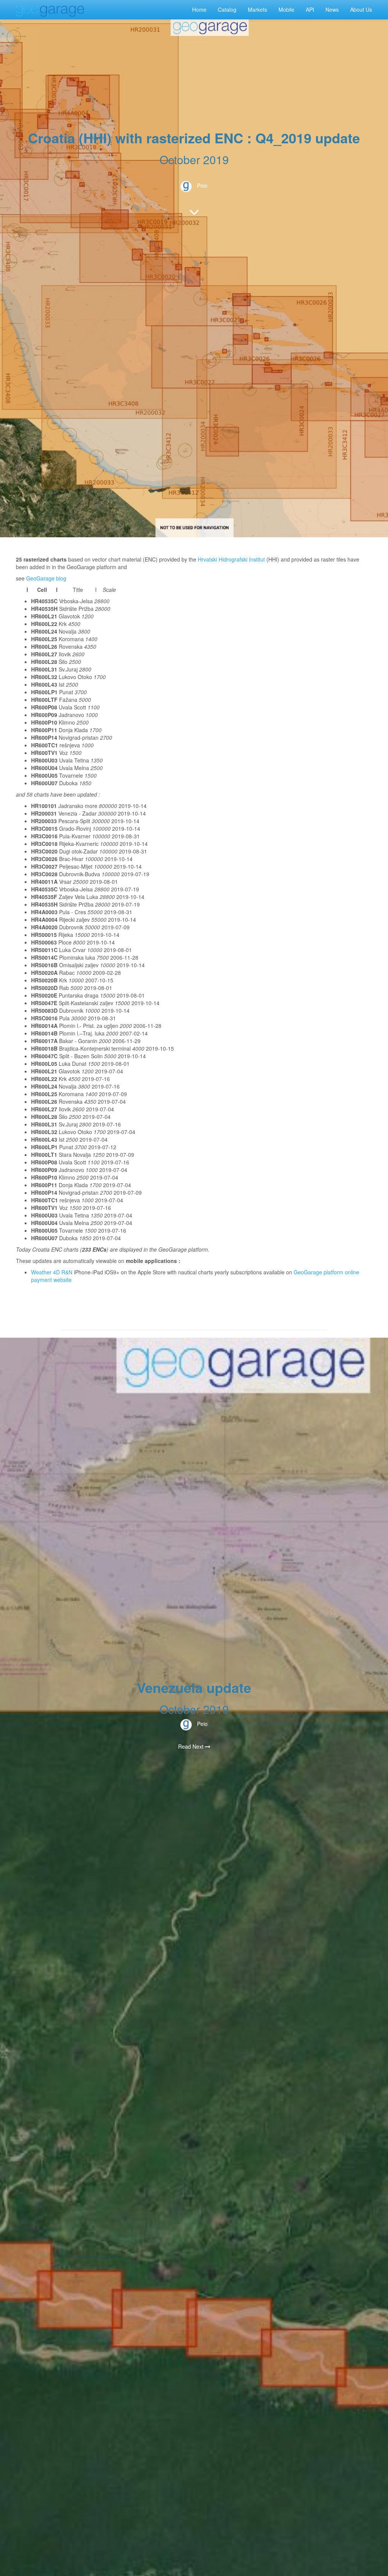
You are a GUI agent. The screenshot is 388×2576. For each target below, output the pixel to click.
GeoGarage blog (46, 578)
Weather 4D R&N (52, 1272)
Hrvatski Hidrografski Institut (231, 559)
